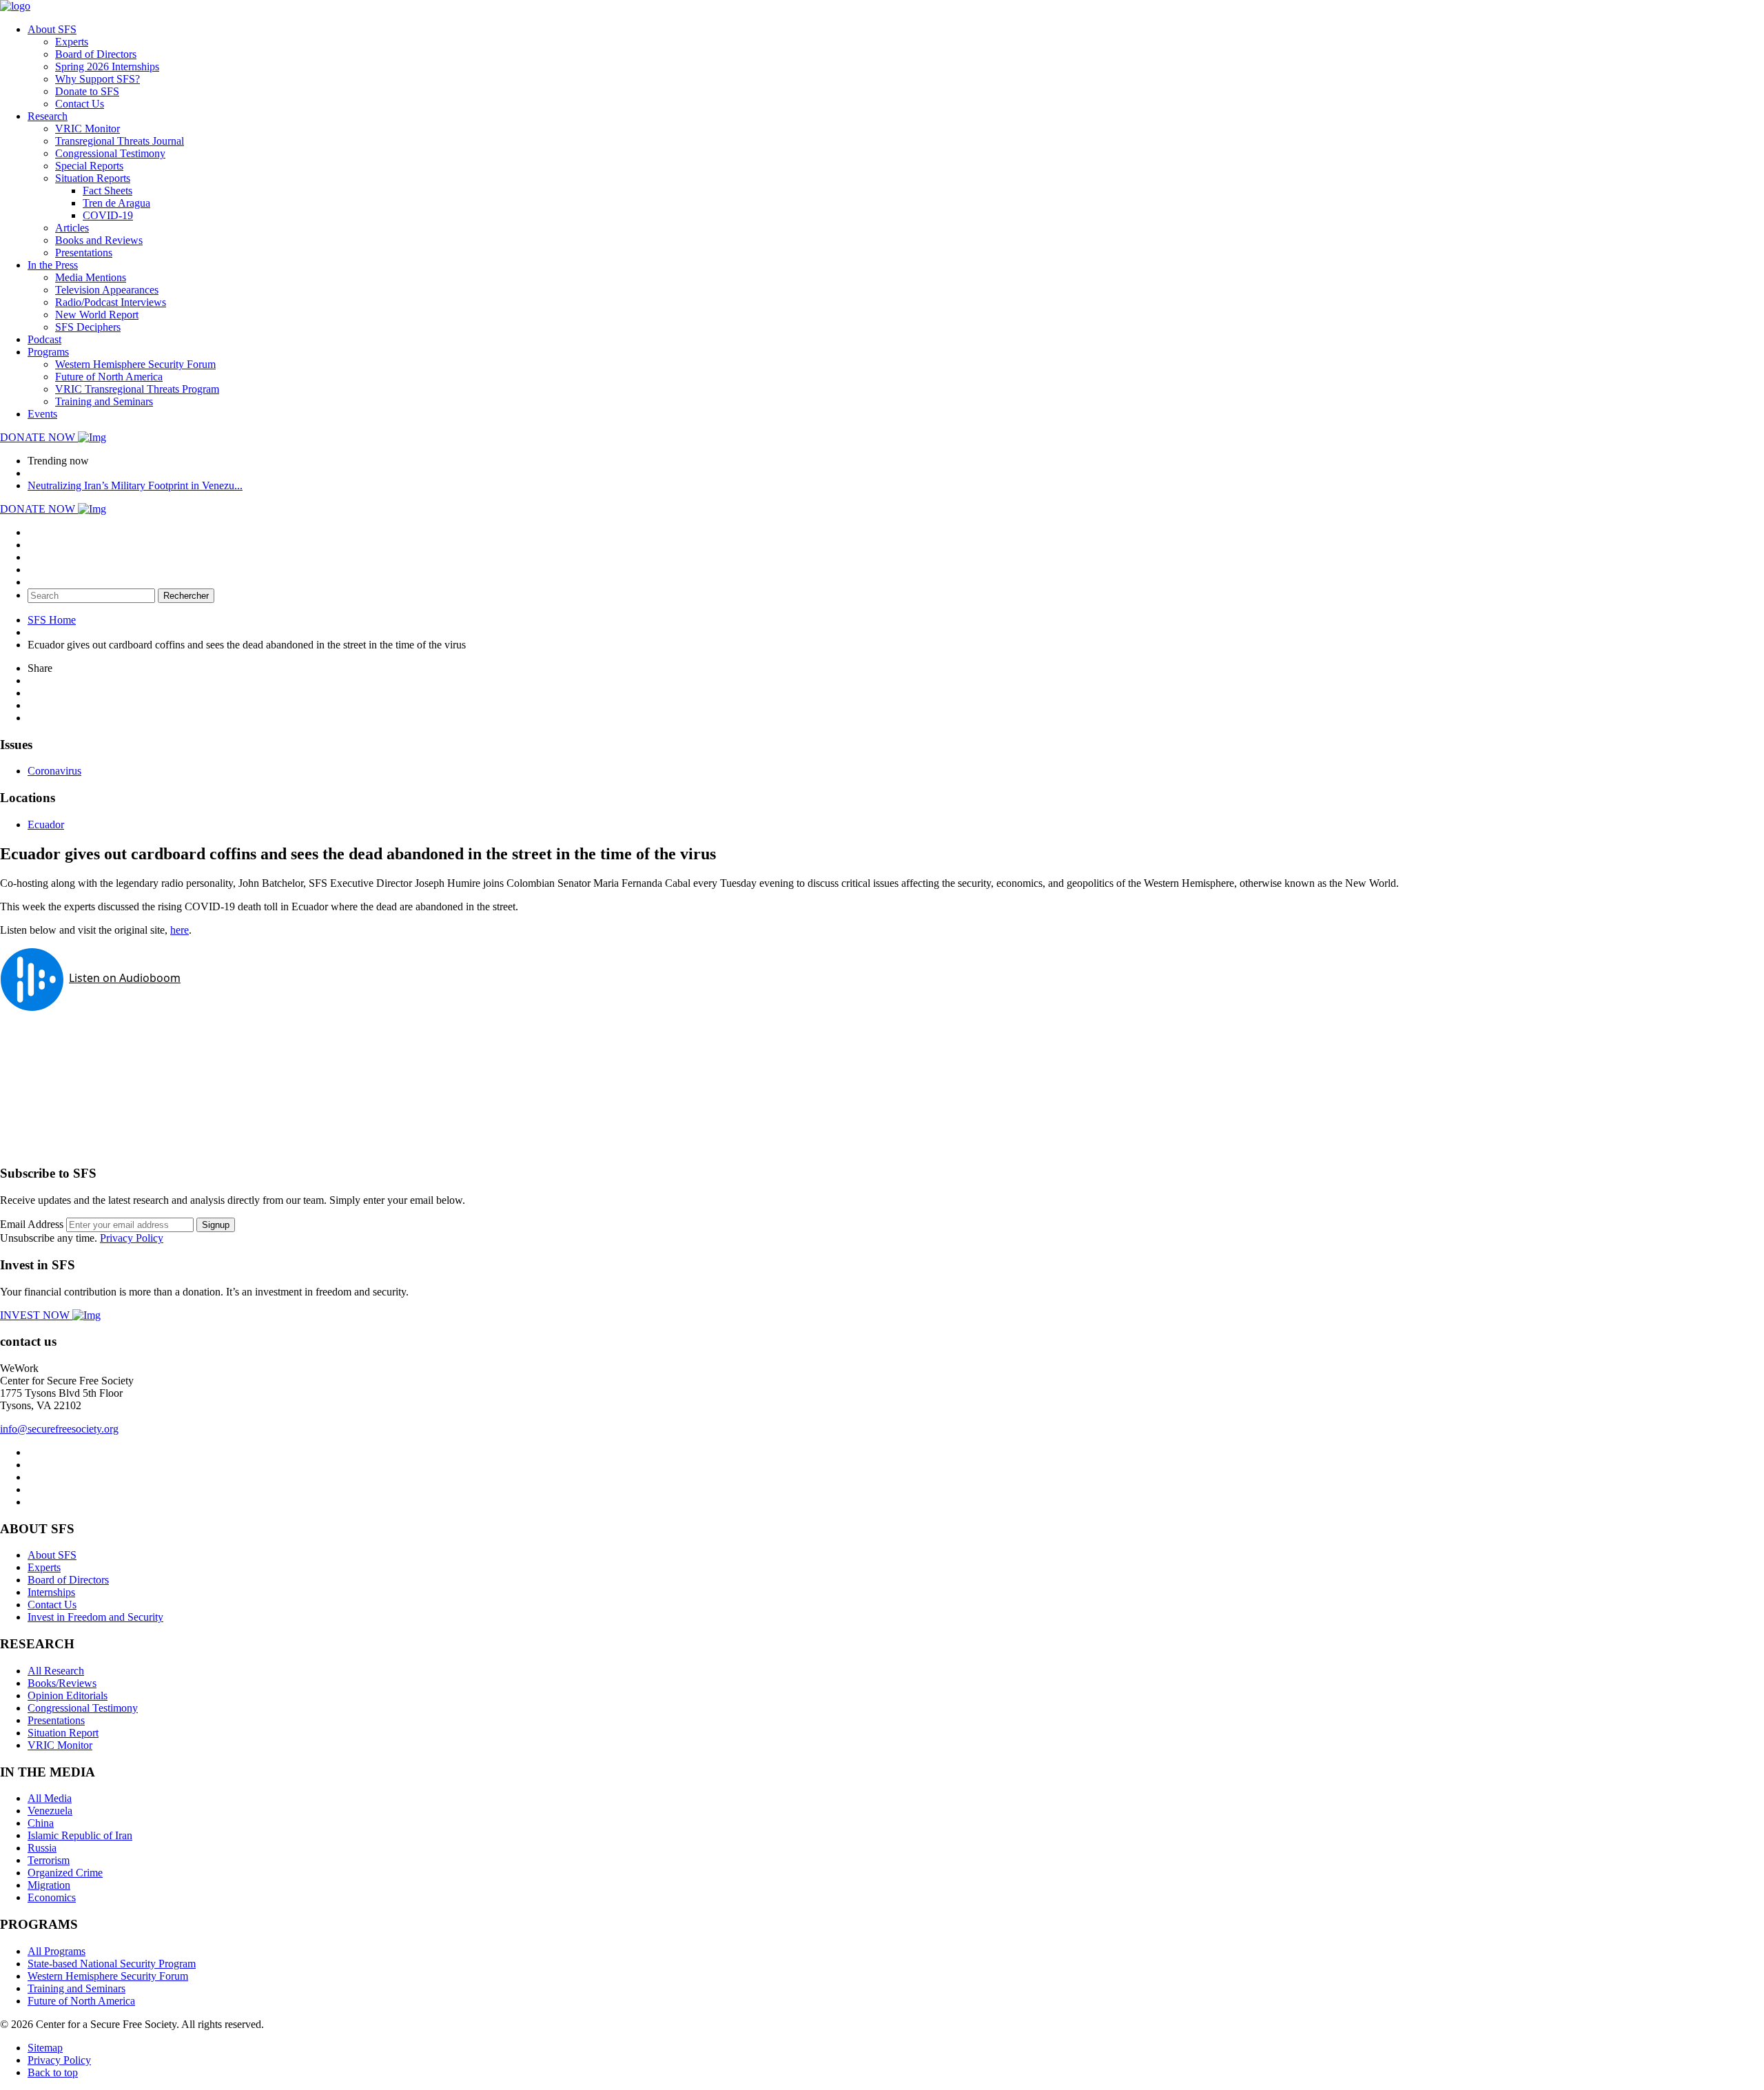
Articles (72, 228)
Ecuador (46, 824)
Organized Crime (65, 1873)
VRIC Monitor (88, 129)
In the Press (53, 265)
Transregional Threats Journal (120, 141)
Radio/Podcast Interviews (111, 302)
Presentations (84, 253)
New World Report (97, 315)
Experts (72, 42)
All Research (56, 1671)
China (41, 1823)
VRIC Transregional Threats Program (137, 389)
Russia (42, 1848)
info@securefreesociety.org (59, 1429)
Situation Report (63, 1733)
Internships (51, 1592)
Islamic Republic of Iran (80, 1835)
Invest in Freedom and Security (95, 1617)
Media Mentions (91, 277)
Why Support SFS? (98, 79)
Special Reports (89, 166)
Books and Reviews (99, 240)
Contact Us (80, 104)
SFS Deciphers (88, 327)
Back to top (53, 2072)
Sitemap (45, 2048)
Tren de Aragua (116, 203)
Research (48, 116)
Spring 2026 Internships (107, 66)
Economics (52, 1897)
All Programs (57, 1951)
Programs (48, 352)
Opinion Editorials (68, 1695)
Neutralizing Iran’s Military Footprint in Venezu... (135, 485)
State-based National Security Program (112, 1964)
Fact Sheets (107, 191)
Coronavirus (54, 771)
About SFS (52, 29)
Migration (49, 1885)
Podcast (44, 339)
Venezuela (50, 1811)
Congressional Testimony (110, 153)
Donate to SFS (87, 91)
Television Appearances (107, 290)
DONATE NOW (39, 437)
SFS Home (52, 620)
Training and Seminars (104, 401)
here (180, 930)
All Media (50, 1798)
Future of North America (109, 377)
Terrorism (49, 1860)
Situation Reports (93, 178)
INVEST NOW (36, 1315)
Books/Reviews (62, 1683)
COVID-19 (108, 215)
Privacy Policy (132, 1238)
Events (42, 414)
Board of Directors (96, 54)
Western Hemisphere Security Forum (135, 364)
